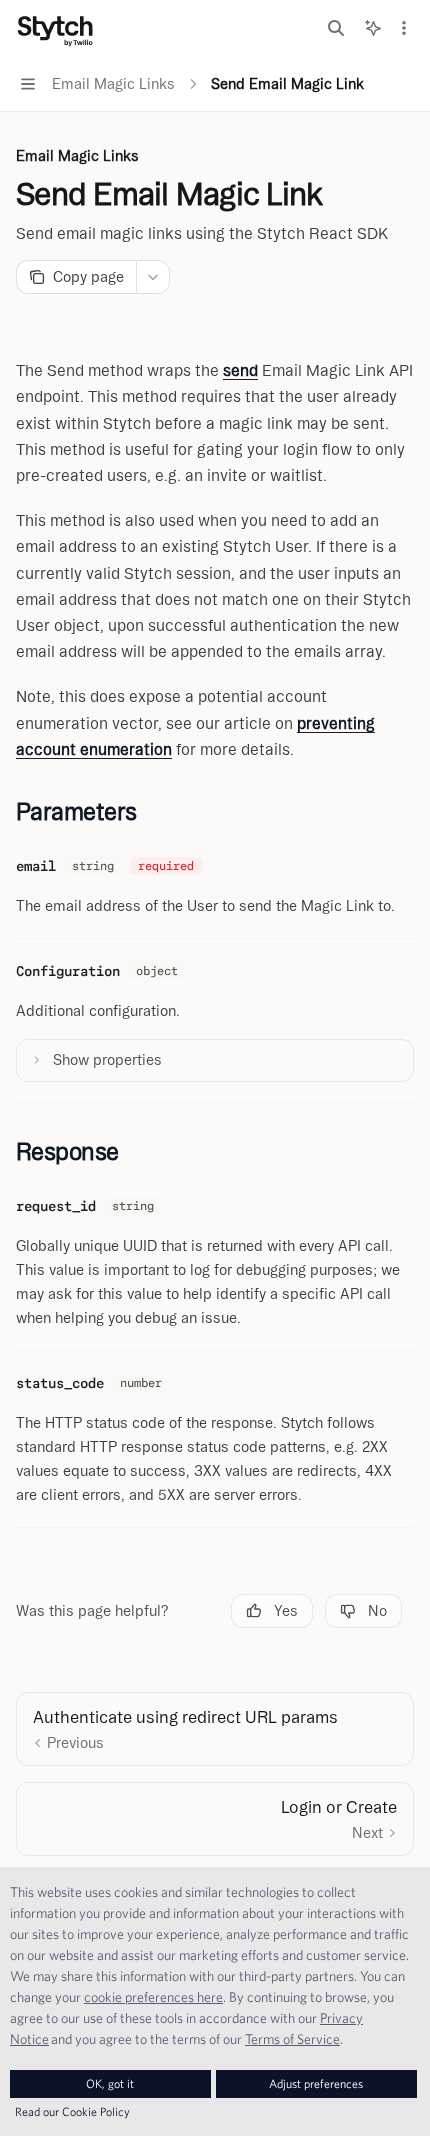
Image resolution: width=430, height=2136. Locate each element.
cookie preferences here (153, 1997)
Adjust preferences (316, 2083)
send (240, 370)
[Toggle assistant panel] (373, 28)
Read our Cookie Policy (72, 2111)
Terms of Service (292, 2039)
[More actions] (404, 28)
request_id (56, 1206)
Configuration (68, 971)
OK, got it (110, 2083)
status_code (60, 1383)
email (36, 866)
